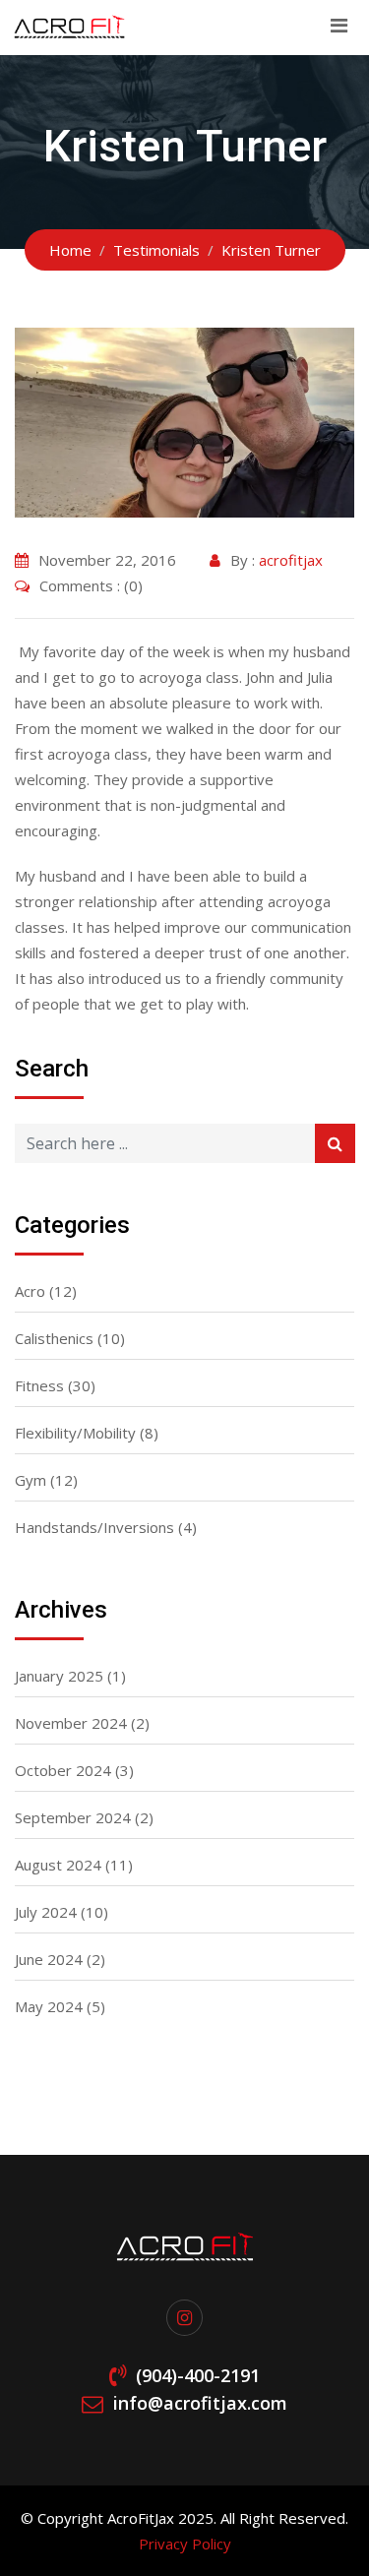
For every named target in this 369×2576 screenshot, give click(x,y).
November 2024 (71, 1723)
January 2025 (59, 1676)
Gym (31, 1480)
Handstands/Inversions (94, 1527)
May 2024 (49, 2006)
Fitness (39, 1385)
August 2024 (58, 1865)
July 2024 (46, 1912)
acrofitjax (291, 560)
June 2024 (49, 1959)
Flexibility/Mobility (75, 1433)
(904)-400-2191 (198, 2375)
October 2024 (63, 1770)
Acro (30, 1291)
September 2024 (73, 1817)
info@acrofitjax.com (200, 2403)
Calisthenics (54, 1338)
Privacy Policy (185, 2544)
